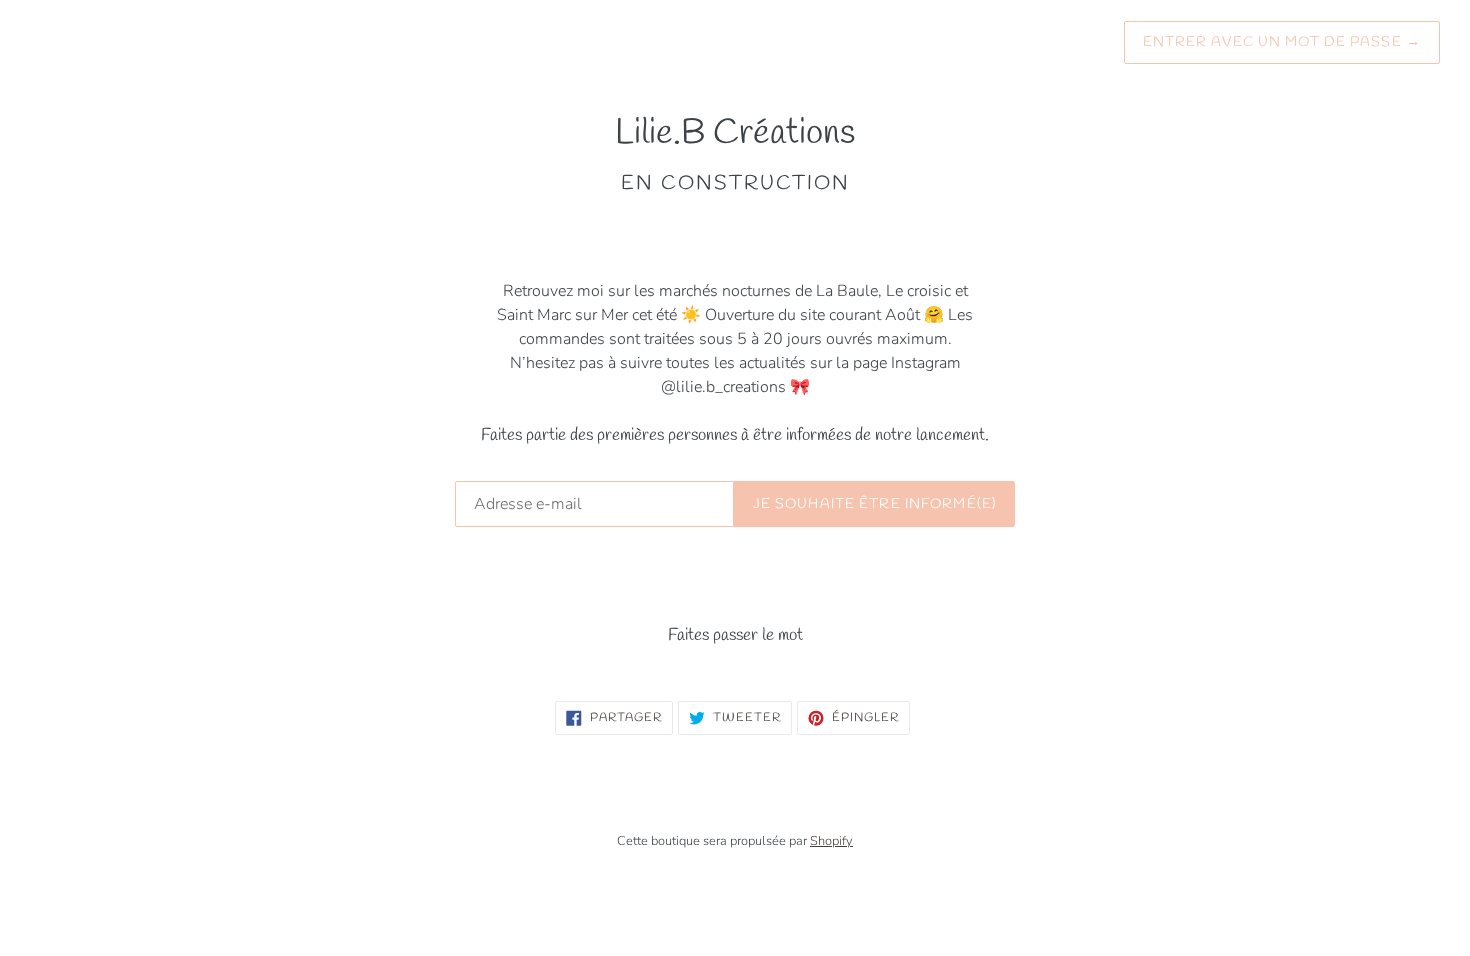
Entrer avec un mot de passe (1282, 42)
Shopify (831, 841)
